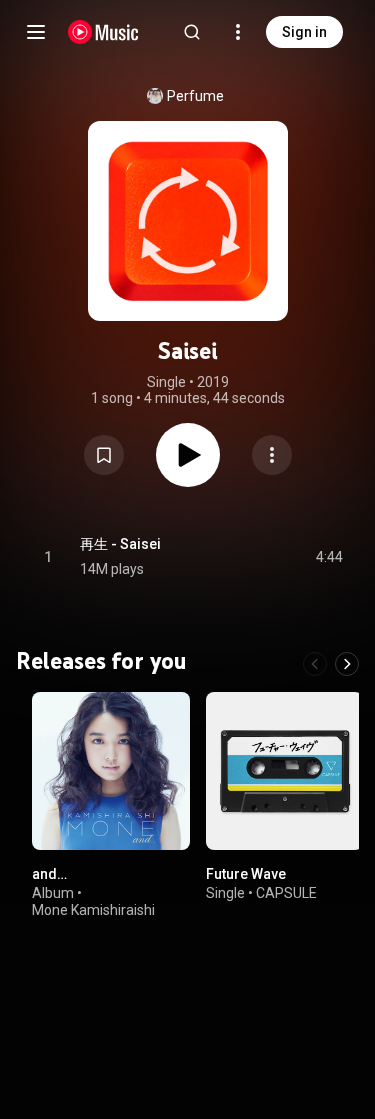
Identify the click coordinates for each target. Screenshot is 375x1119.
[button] (104, 455)
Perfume (195, 96)
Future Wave (246, 873)
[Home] (103, 32)
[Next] (347, 664)
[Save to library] (104, 455)
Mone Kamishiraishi (93, 910)
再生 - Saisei (120, 544)
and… (49, 873)
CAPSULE (286, 893)
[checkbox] (329, 557)
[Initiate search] (192, 32)
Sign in (304, 32)
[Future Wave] (285, 771)
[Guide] (36, 32)
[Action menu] (272, 455)
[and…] (111, 771)
